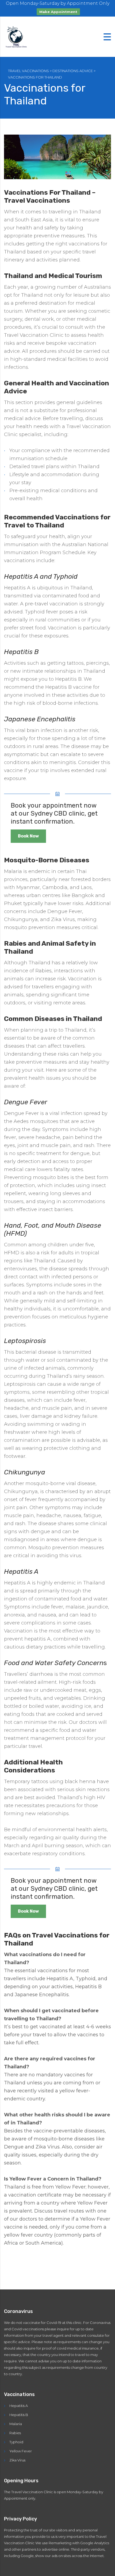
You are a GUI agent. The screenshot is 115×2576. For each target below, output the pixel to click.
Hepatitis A (19, 2406)
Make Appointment (58, 12)
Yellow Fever (21, 2451)
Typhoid (16, 2442)
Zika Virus (17, 2460)
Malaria (16, 2424)
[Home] (17, 36)
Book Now (28, 836)
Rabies (15, 2433)
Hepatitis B (19, 2415)
